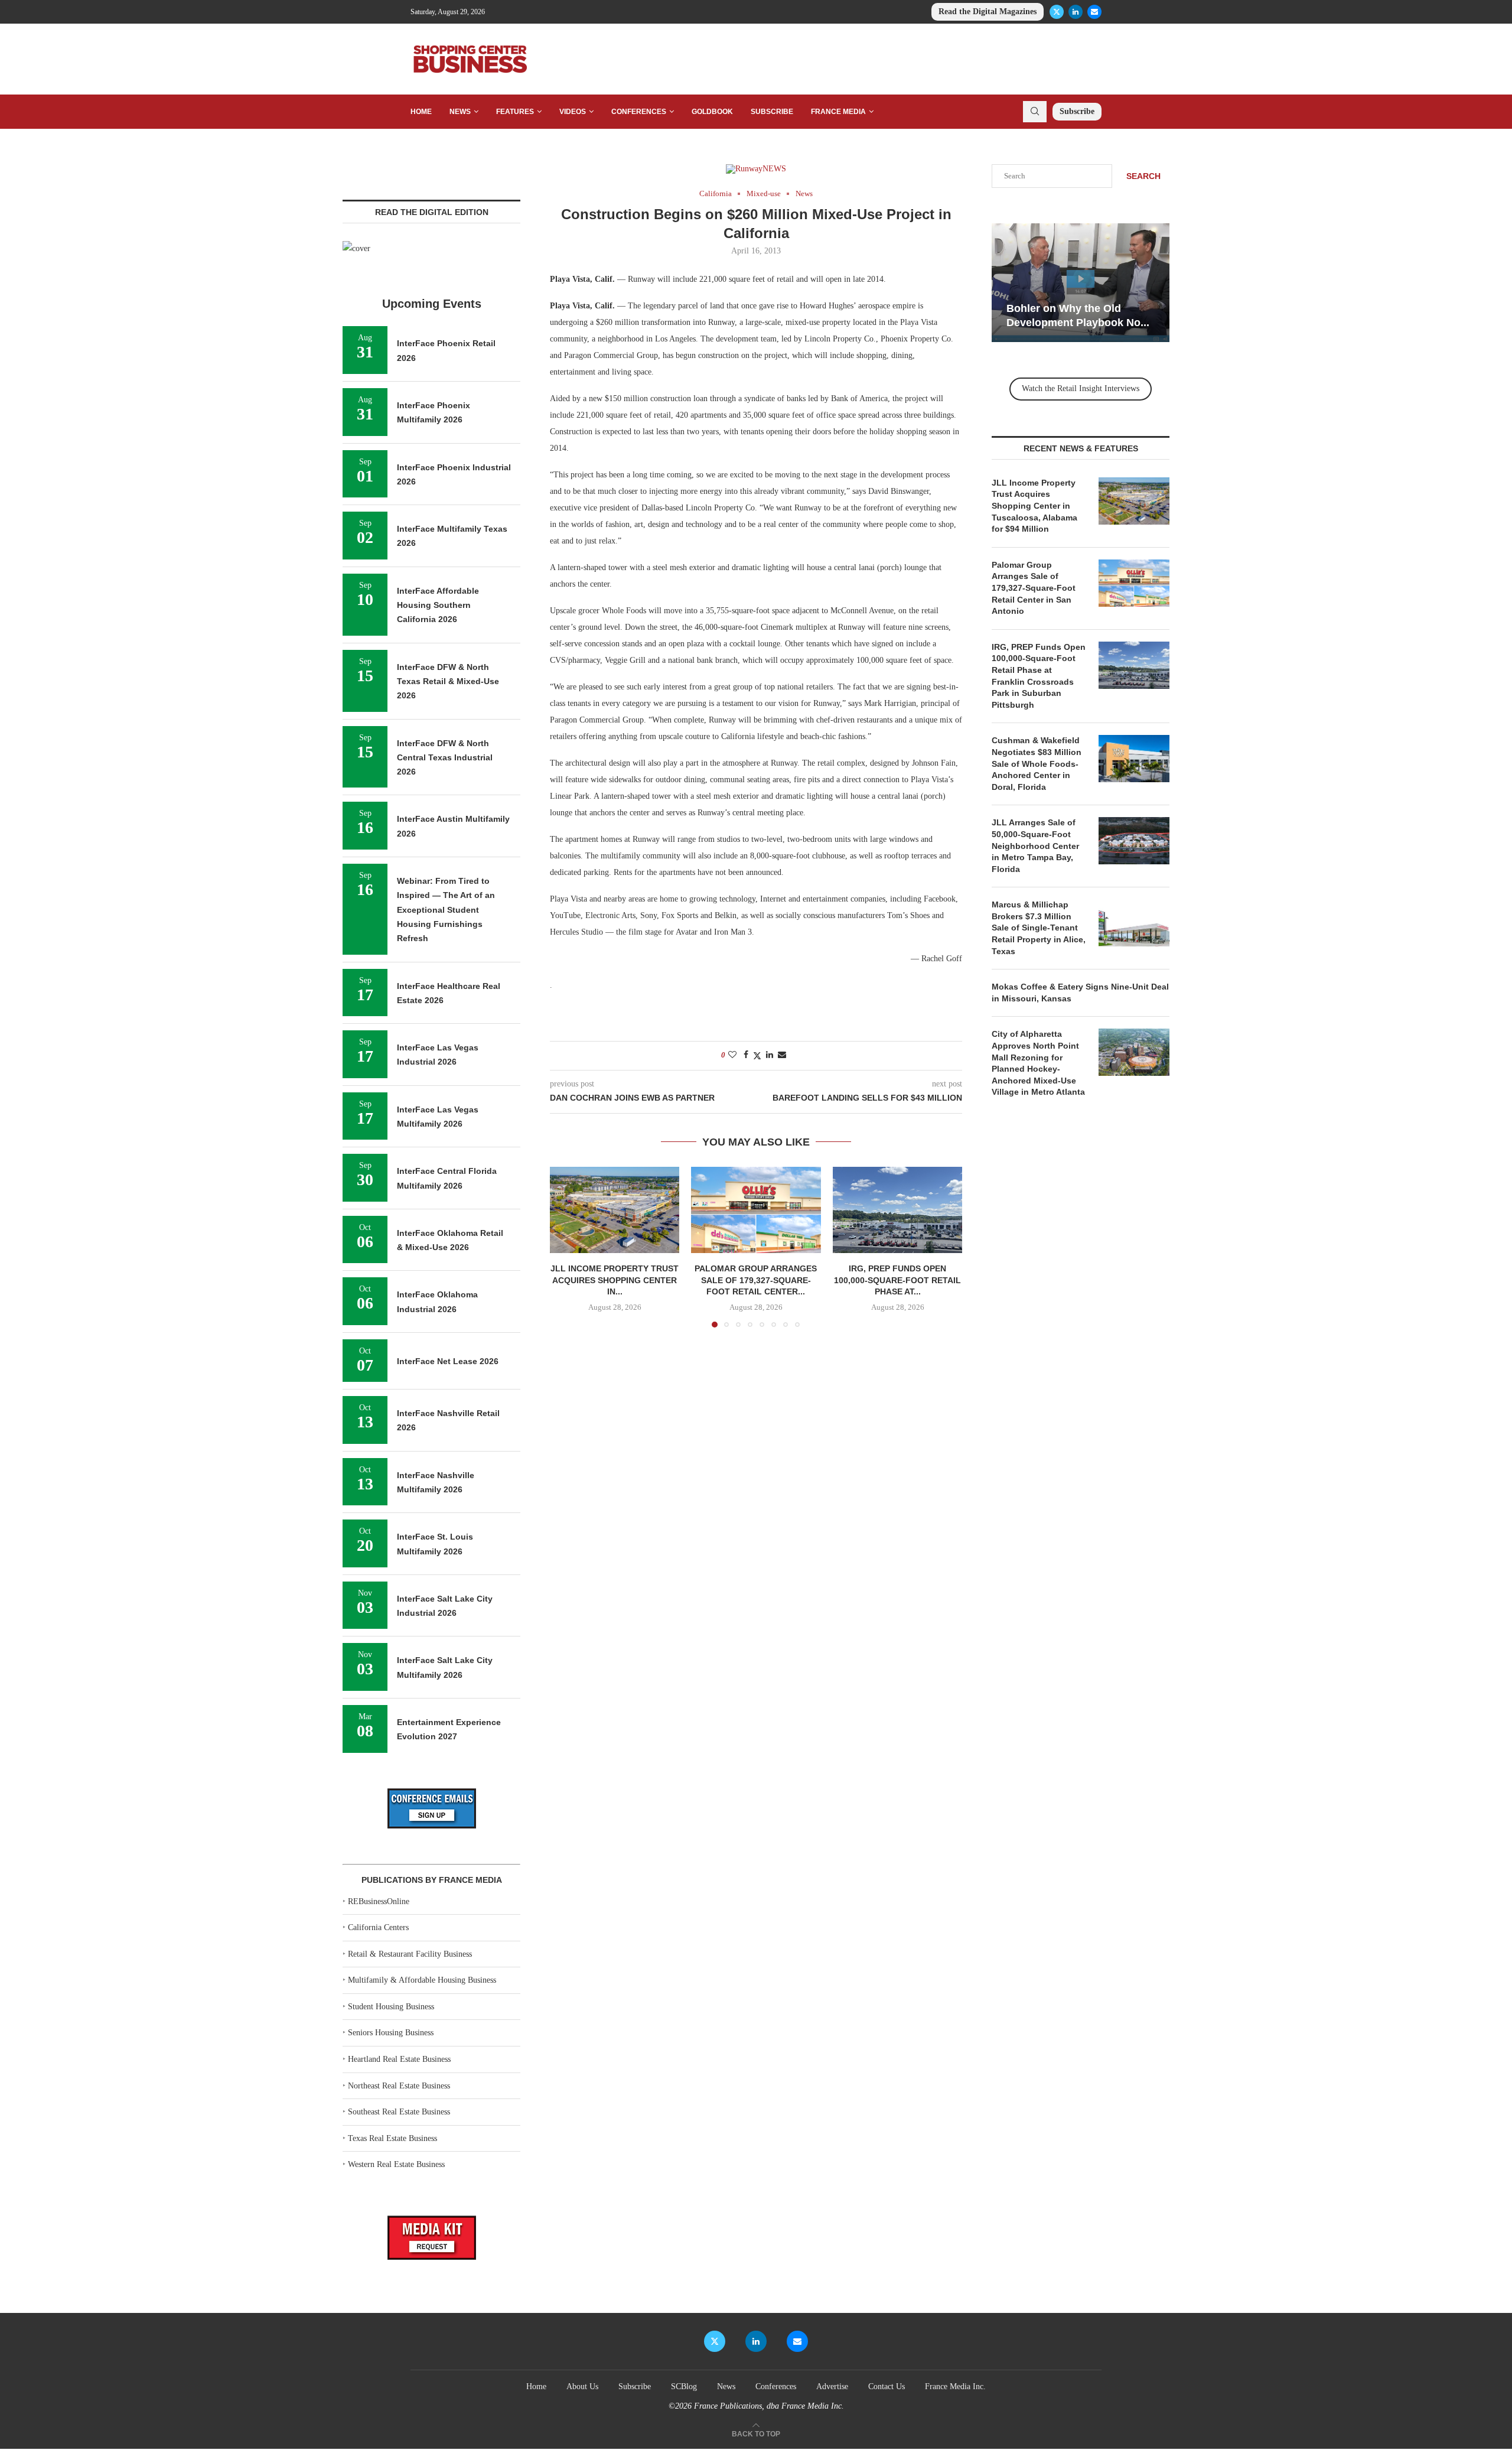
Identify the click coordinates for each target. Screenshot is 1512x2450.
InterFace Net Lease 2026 (448, 1361)
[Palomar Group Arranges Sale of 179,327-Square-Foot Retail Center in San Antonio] (756, 1210)
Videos (573, 112)
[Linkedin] (1076, 12)
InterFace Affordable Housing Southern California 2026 (438, 605)
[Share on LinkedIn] (770, 1055)
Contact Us (887, 2386)
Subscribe (772, 112)
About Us (582, 2386)
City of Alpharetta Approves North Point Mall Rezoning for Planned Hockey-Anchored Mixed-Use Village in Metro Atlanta (1038, 1063)
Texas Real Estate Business (392, 2138)
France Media (838, 112)
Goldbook (712, 112)
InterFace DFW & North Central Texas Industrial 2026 (445, 758)
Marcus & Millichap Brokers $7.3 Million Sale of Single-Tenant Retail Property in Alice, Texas (1039, 928)
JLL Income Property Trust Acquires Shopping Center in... (615, 1280)
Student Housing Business (391, 2007)
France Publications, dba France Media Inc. (769, 2406)
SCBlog (684, 2386)
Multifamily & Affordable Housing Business (422, 1980)
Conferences (639, 112)
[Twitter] (1057, 12)
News (460, 112)
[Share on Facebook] (746, 1055)
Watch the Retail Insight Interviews (1081, 388)
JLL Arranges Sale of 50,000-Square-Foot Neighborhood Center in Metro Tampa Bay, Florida (1035, 845)
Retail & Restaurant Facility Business (410, 1954)
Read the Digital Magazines (988, 12)
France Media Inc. (955, 2386)
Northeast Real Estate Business (399, 2086)
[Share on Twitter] (757, 1056)
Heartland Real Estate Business (399, 2059)
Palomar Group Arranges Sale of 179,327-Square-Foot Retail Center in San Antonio (1034, 588)
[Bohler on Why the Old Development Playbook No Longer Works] (1081, 283)
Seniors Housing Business (391, 2033)
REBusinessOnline (379, 1901)
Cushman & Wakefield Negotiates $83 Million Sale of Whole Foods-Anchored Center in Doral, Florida (1037, 763)
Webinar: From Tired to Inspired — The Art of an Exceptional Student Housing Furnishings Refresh (446, 910)
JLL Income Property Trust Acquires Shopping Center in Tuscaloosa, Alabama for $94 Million (1034, 506)
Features (515, 112)
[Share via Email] (782, 1055)
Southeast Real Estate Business (399, 2112)
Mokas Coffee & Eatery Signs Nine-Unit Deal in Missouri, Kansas (1080, 993)
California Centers (378, 1927)
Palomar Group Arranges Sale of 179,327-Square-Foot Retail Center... (756, 1280)
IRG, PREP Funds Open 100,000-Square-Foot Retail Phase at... (897, 1280)
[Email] (1094, 12)
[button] (566, 1247)
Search (1143, 176)
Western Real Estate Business (396, 2164)
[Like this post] (732, 1055)
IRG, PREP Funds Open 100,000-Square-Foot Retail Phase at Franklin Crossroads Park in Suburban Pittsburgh (1039, 676)
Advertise (832, 2386)
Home (421, 112)
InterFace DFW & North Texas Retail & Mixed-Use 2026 (448, 681)
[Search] (1035, 112)
